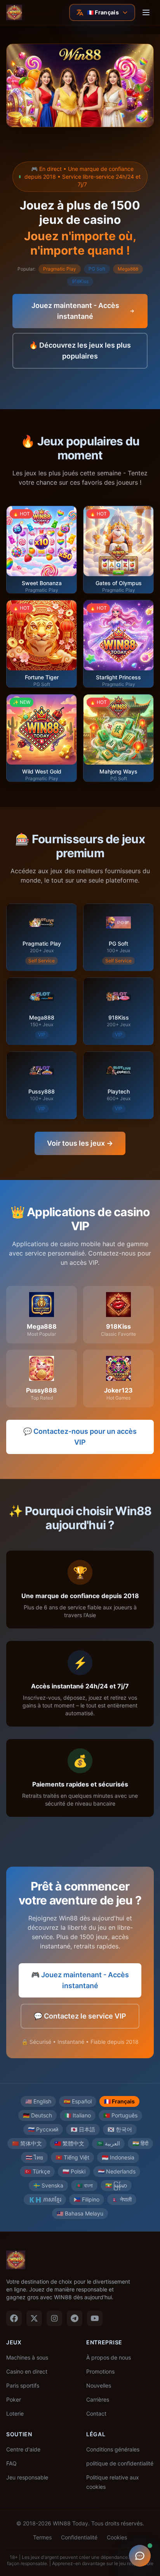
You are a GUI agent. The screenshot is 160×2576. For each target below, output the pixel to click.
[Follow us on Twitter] (34, 2318)
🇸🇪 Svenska (48, 2185)
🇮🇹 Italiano (78, 2115)
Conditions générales (113, 2449)
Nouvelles (99, 2385)
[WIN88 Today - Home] (14, 12)
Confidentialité (79, 2537)
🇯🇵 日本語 (83, 2129)
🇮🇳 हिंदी (140, 2143)
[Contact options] (140, 2556)
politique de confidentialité (120, 2463)
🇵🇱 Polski (74, 2171)
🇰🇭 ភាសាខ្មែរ (45, 2199)
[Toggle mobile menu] (146, 12)
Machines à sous (27, 2357)
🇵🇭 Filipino (87, 2199)
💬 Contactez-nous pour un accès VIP (80, 1437)
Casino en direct (27, 2371)
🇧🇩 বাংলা (84, 2185)
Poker (14, 2399)
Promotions (100, 2371)
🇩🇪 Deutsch (37, 2115)
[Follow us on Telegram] (75, 2318)
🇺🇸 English (38, 2101)
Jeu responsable (27, 2477)
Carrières (98, 2399)
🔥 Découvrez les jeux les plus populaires (80, 351)
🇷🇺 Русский (43, 2129)
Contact (96, 2413)
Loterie (15, 2413)
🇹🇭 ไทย (34, 2157)
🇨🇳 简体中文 (27, 2143)
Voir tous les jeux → (80, 1143)
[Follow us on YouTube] (95, 2318)
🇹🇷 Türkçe (37, 2171)
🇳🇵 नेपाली (122, 2199)
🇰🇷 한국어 (120, 2129)
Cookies (117, 2537)
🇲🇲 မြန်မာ (116, 2185)
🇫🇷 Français (119, 2101)
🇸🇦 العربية (108, 2143)
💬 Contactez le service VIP (80, 2016)
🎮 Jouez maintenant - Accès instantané (80, 1980)
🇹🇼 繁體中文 (69, 2143)
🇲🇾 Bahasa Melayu (80, 2213)
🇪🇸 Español (78, 2101)
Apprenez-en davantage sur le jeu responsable (103, 2563)
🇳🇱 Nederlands (117, 2171)
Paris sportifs (23, 2385)
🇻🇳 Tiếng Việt (72, 2157)
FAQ (11, 2463)
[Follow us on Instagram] (54, 2318)
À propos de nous (109, 2357)
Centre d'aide (23, 2449)
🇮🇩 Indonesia (118, 2157)
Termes (42, 2537)
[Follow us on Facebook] (14, 2318)
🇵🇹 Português (120, 2115)
